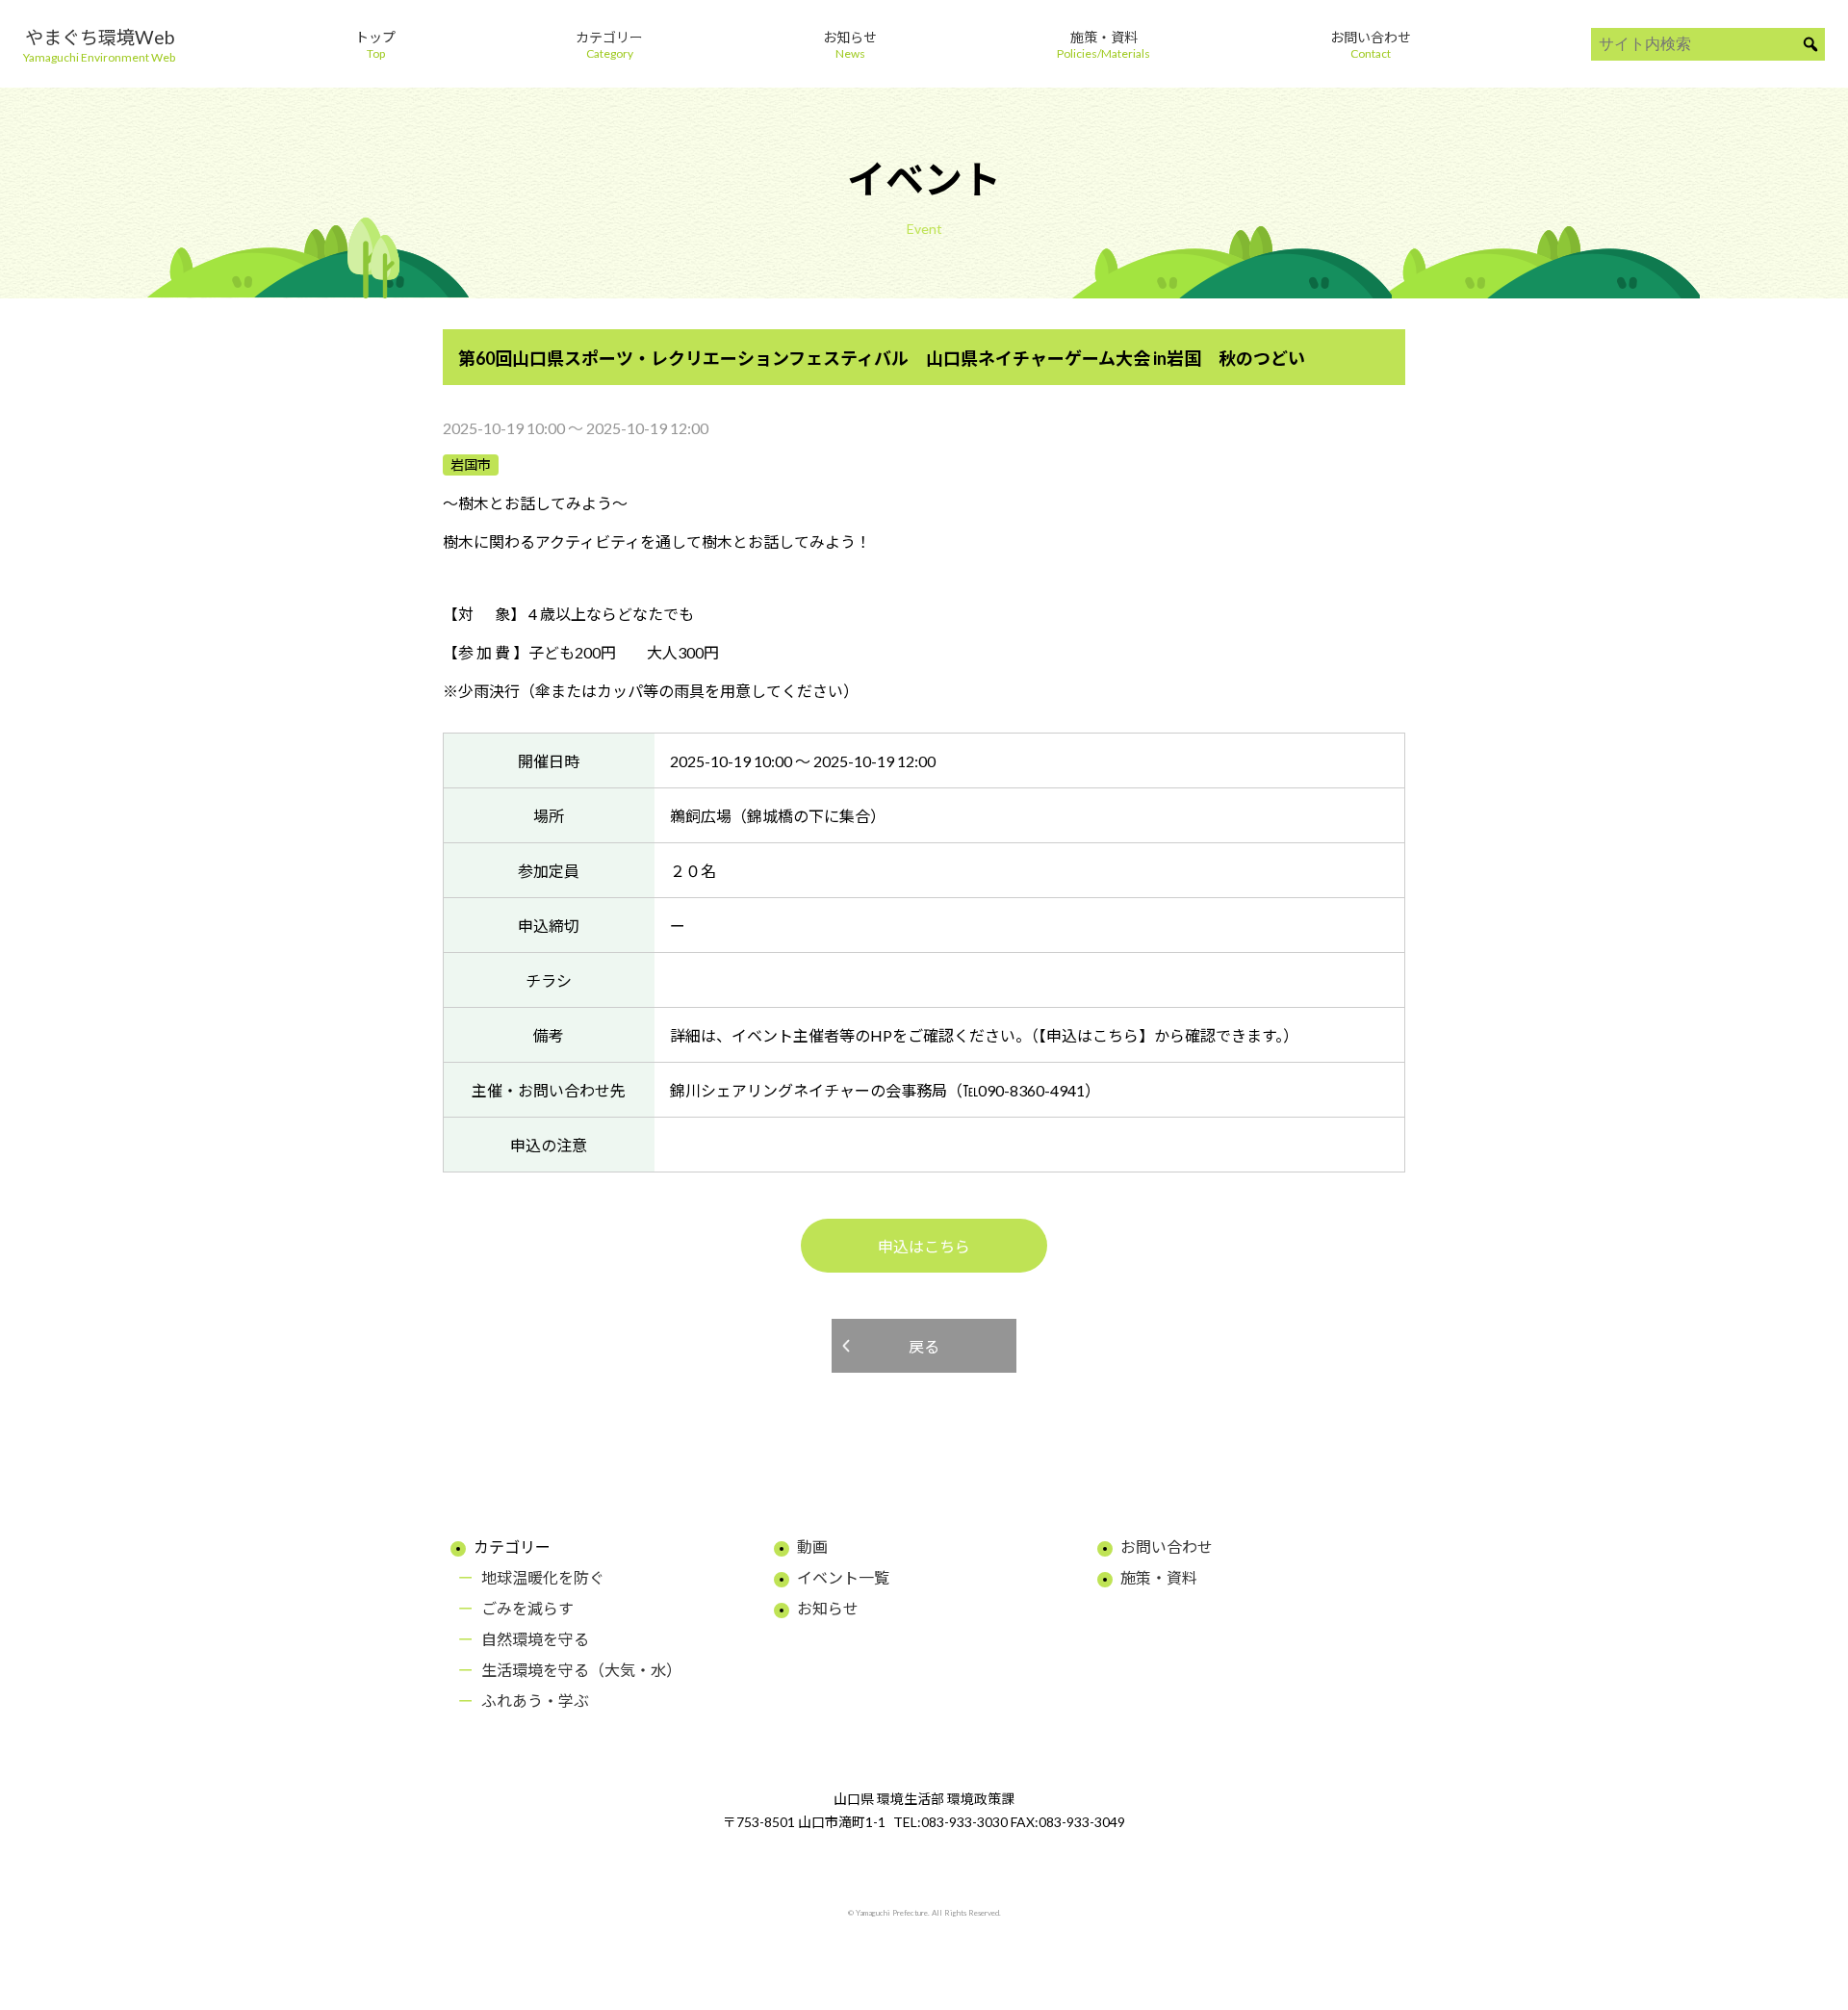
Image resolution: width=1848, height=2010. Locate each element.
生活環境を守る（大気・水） (581, 1670)
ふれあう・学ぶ (535, 1701)
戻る (924, 1346)
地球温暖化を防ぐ (543, 1577)
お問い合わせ (1167, 1546)
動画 (812, 1546)
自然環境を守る (535, 1639)
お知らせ (828, 1608)
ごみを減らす (527, 1608)
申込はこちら (924, 1246)
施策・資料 (1159, 1577)
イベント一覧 (843, 1577)
